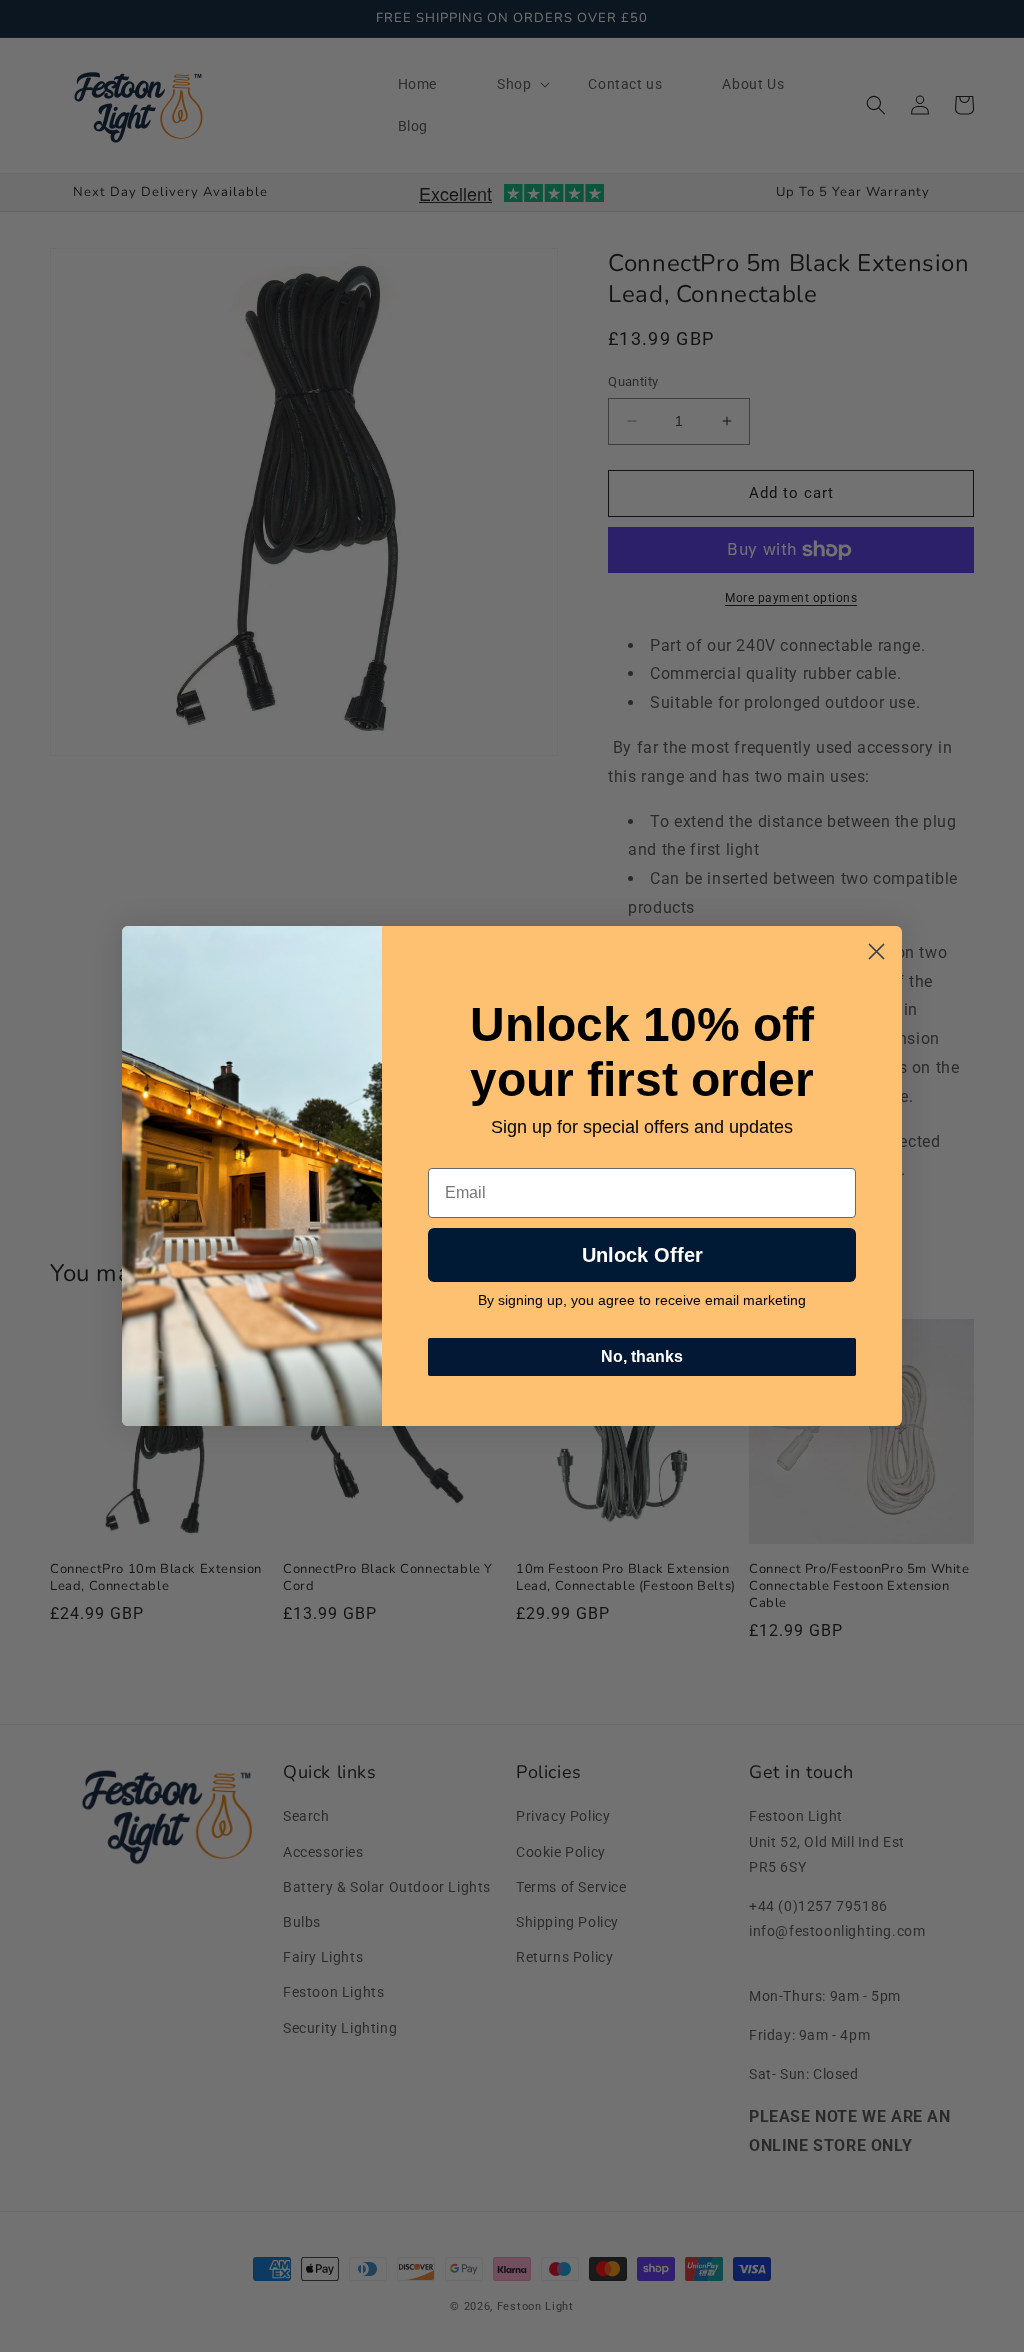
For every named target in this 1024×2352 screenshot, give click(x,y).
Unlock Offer (642, 1255)
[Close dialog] (876, 951)
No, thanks (642, 1356)
